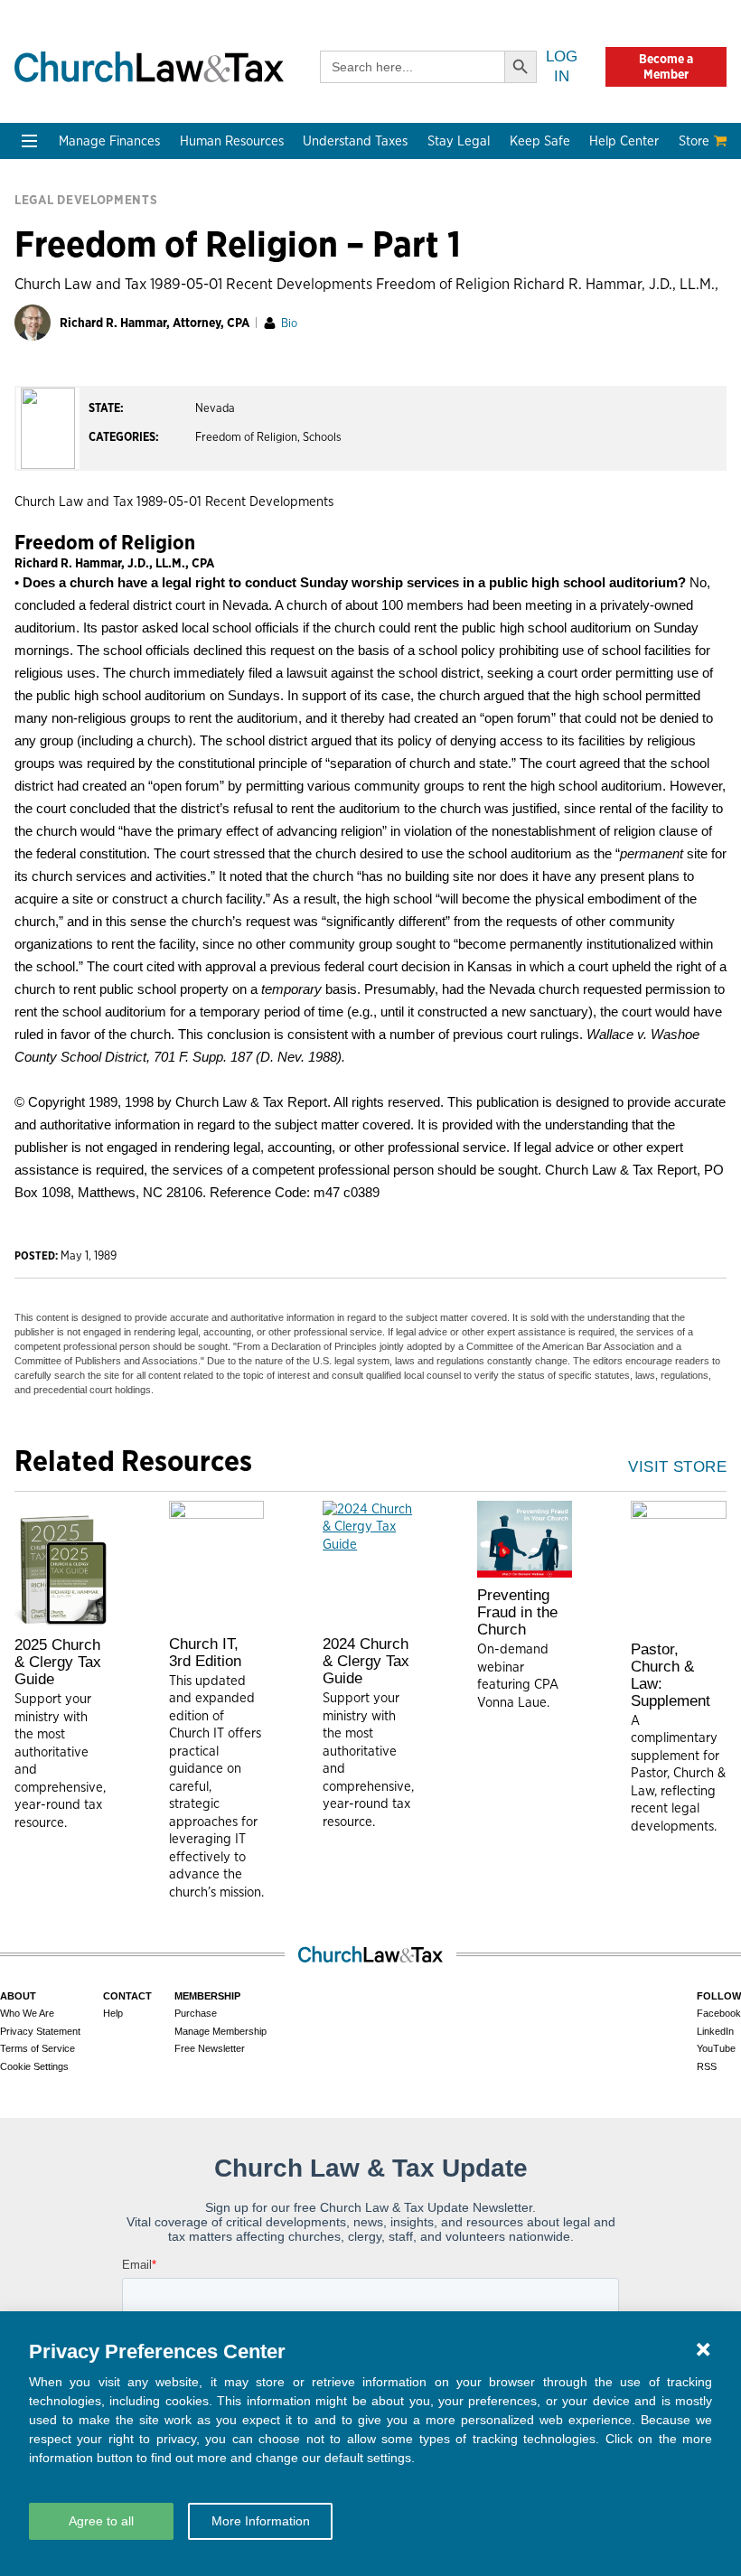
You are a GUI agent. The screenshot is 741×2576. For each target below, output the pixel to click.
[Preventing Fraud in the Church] (525, 1540)
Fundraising (61, 301)
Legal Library (492, 388)
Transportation (640, 345)
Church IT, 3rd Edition (205, 1653)
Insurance (624, 323)
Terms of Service (38, 2048)
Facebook (719, 2013)
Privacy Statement (40, 2031)
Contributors (207, 646)
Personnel (197, 323)
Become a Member (666, 66)
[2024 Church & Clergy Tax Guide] (370, 1564)
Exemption (342, 258)
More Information (261, 2521)
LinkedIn (715, 2031)
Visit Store (677, 1467)
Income (331, 301)
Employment (206, 280)
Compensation (212, 258)
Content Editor (213, 538)
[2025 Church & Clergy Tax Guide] (62, 1564)
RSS (707, 2066)
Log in (562, 66)
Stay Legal (459, 141)
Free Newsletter (210, 2048)
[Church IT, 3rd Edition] (217, 1564)
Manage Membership (220, 2031)
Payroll (188, 301)
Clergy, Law (487, 301)
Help (113, 2013)
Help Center (624, 141)
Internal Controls (77, 323)
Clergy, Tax (342, 236)
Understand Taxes (355, 141)
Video (42, 581)
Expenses (338, 280)
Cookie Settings (34, 2066)
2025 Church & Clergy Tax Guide (58, 1662)
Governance (489, 323)
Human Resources (232, 141)
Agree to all (101, 2521)
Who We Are (209, 464)
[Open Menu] (29, 141)
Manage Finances (109, 141)
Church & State (499, 280)
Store (694, 141)
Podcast (49, 516)
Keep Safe (540, 141)
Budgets (50, 236)
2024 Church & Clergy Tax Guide (366, 1661)
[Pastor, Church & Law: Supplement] (679, 1566)
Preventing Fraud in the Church (517, 1612)
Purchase (196, 2013)
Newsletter (58, 495)
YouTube (716, 2048)
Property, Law (494, 410)
